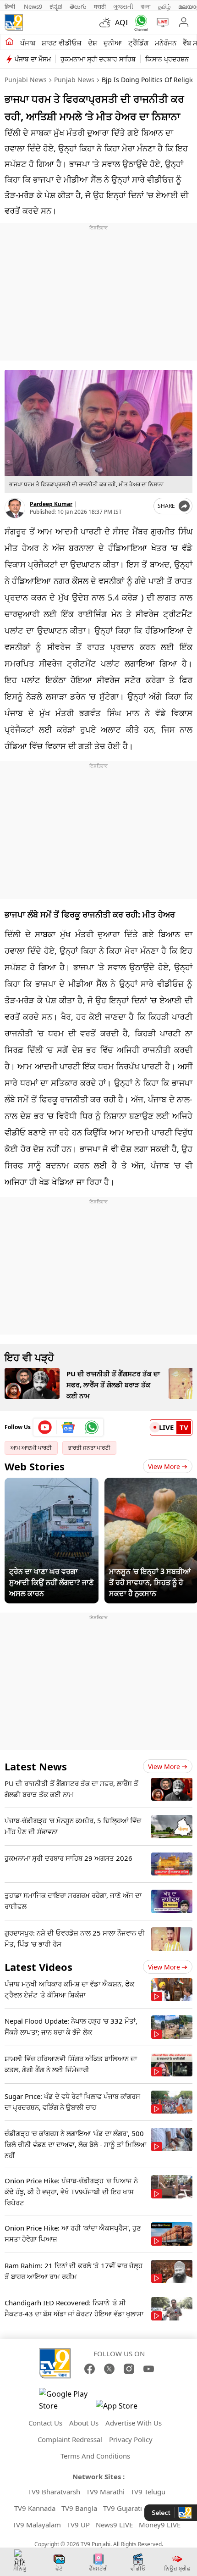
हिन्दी (11, 6)
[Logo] (14, 22)
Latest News (36, 1766)
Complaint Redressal (70, 2439)
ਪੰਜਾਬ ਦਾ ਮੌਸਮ (33, 59)
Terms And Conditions (95, 2456)
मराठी (100, 6)
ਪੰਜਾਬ (28, 43)
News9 (33, 6)
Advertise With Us (134, 2423)
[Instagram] (129, 2369)
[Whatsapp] (139, 23)
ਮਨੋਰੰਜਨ (166, 43)
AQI (121, 22)
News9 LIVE (114, 2525)
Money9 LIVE (160, 2525)
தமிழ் (164, 6)
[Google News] (68, 1427)
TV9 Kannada (35, 2508)
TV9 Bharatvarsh (54, 2492)
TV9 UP (78, 2525)
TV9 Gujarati (123, 2508)
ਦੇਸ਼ (93, 43)
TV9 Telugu (148, 2492)
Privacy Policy (131, 2439)
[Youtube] (45, 1427)
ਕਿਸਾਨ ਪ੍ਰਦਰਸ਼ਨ (167, 59)
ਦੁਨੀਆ (113, 43)
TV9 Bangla (79, 2508)
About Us (84, 2423)
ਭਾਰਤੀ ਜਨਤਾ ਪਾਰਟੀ (89, 1448)
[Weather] (107, 22)
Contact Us (45, 2423)
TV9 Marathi (105, 2492)
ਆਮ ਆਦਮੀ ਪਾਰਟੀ (31, 1448)
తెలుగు (78, 6)
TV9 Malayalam (37, 2525)
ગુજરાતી (123, 6)
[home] (9, 42)
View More (164, 1466)
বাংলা (146, 6)
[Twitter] (109, 2369)
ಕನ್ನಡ (56, 6)
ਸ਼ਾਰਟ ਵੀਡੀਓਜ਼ (62, 43)
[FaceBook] (90, 2369)
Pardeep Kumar (51, 504)
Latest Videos (38, 1967)
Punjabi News (26, 80)
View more (164, 1766)
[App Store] (123, 2408)
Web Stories (35, 1466)
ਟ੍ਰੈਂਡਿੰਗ (138, 43)
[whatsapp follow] (92, 1427)
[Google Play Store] (66, 2400)
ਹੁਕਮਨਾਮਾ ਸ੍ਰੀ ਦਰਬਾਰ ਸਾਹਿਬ (98, 59)
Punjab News (74, 80)
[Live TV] (161, 22)
